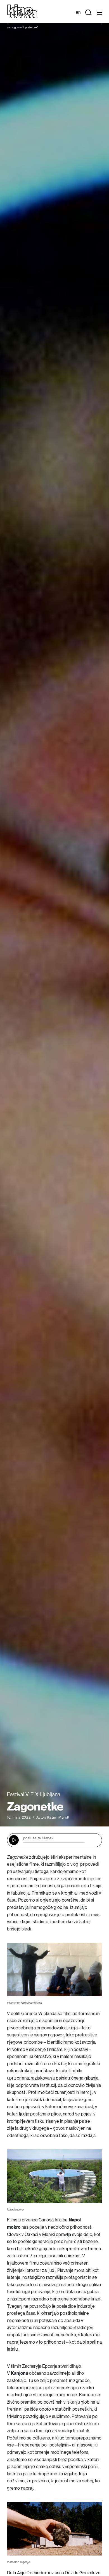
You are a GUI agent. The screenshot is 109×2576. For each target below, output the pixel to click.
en (78, 12)
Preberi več (32, 27)
